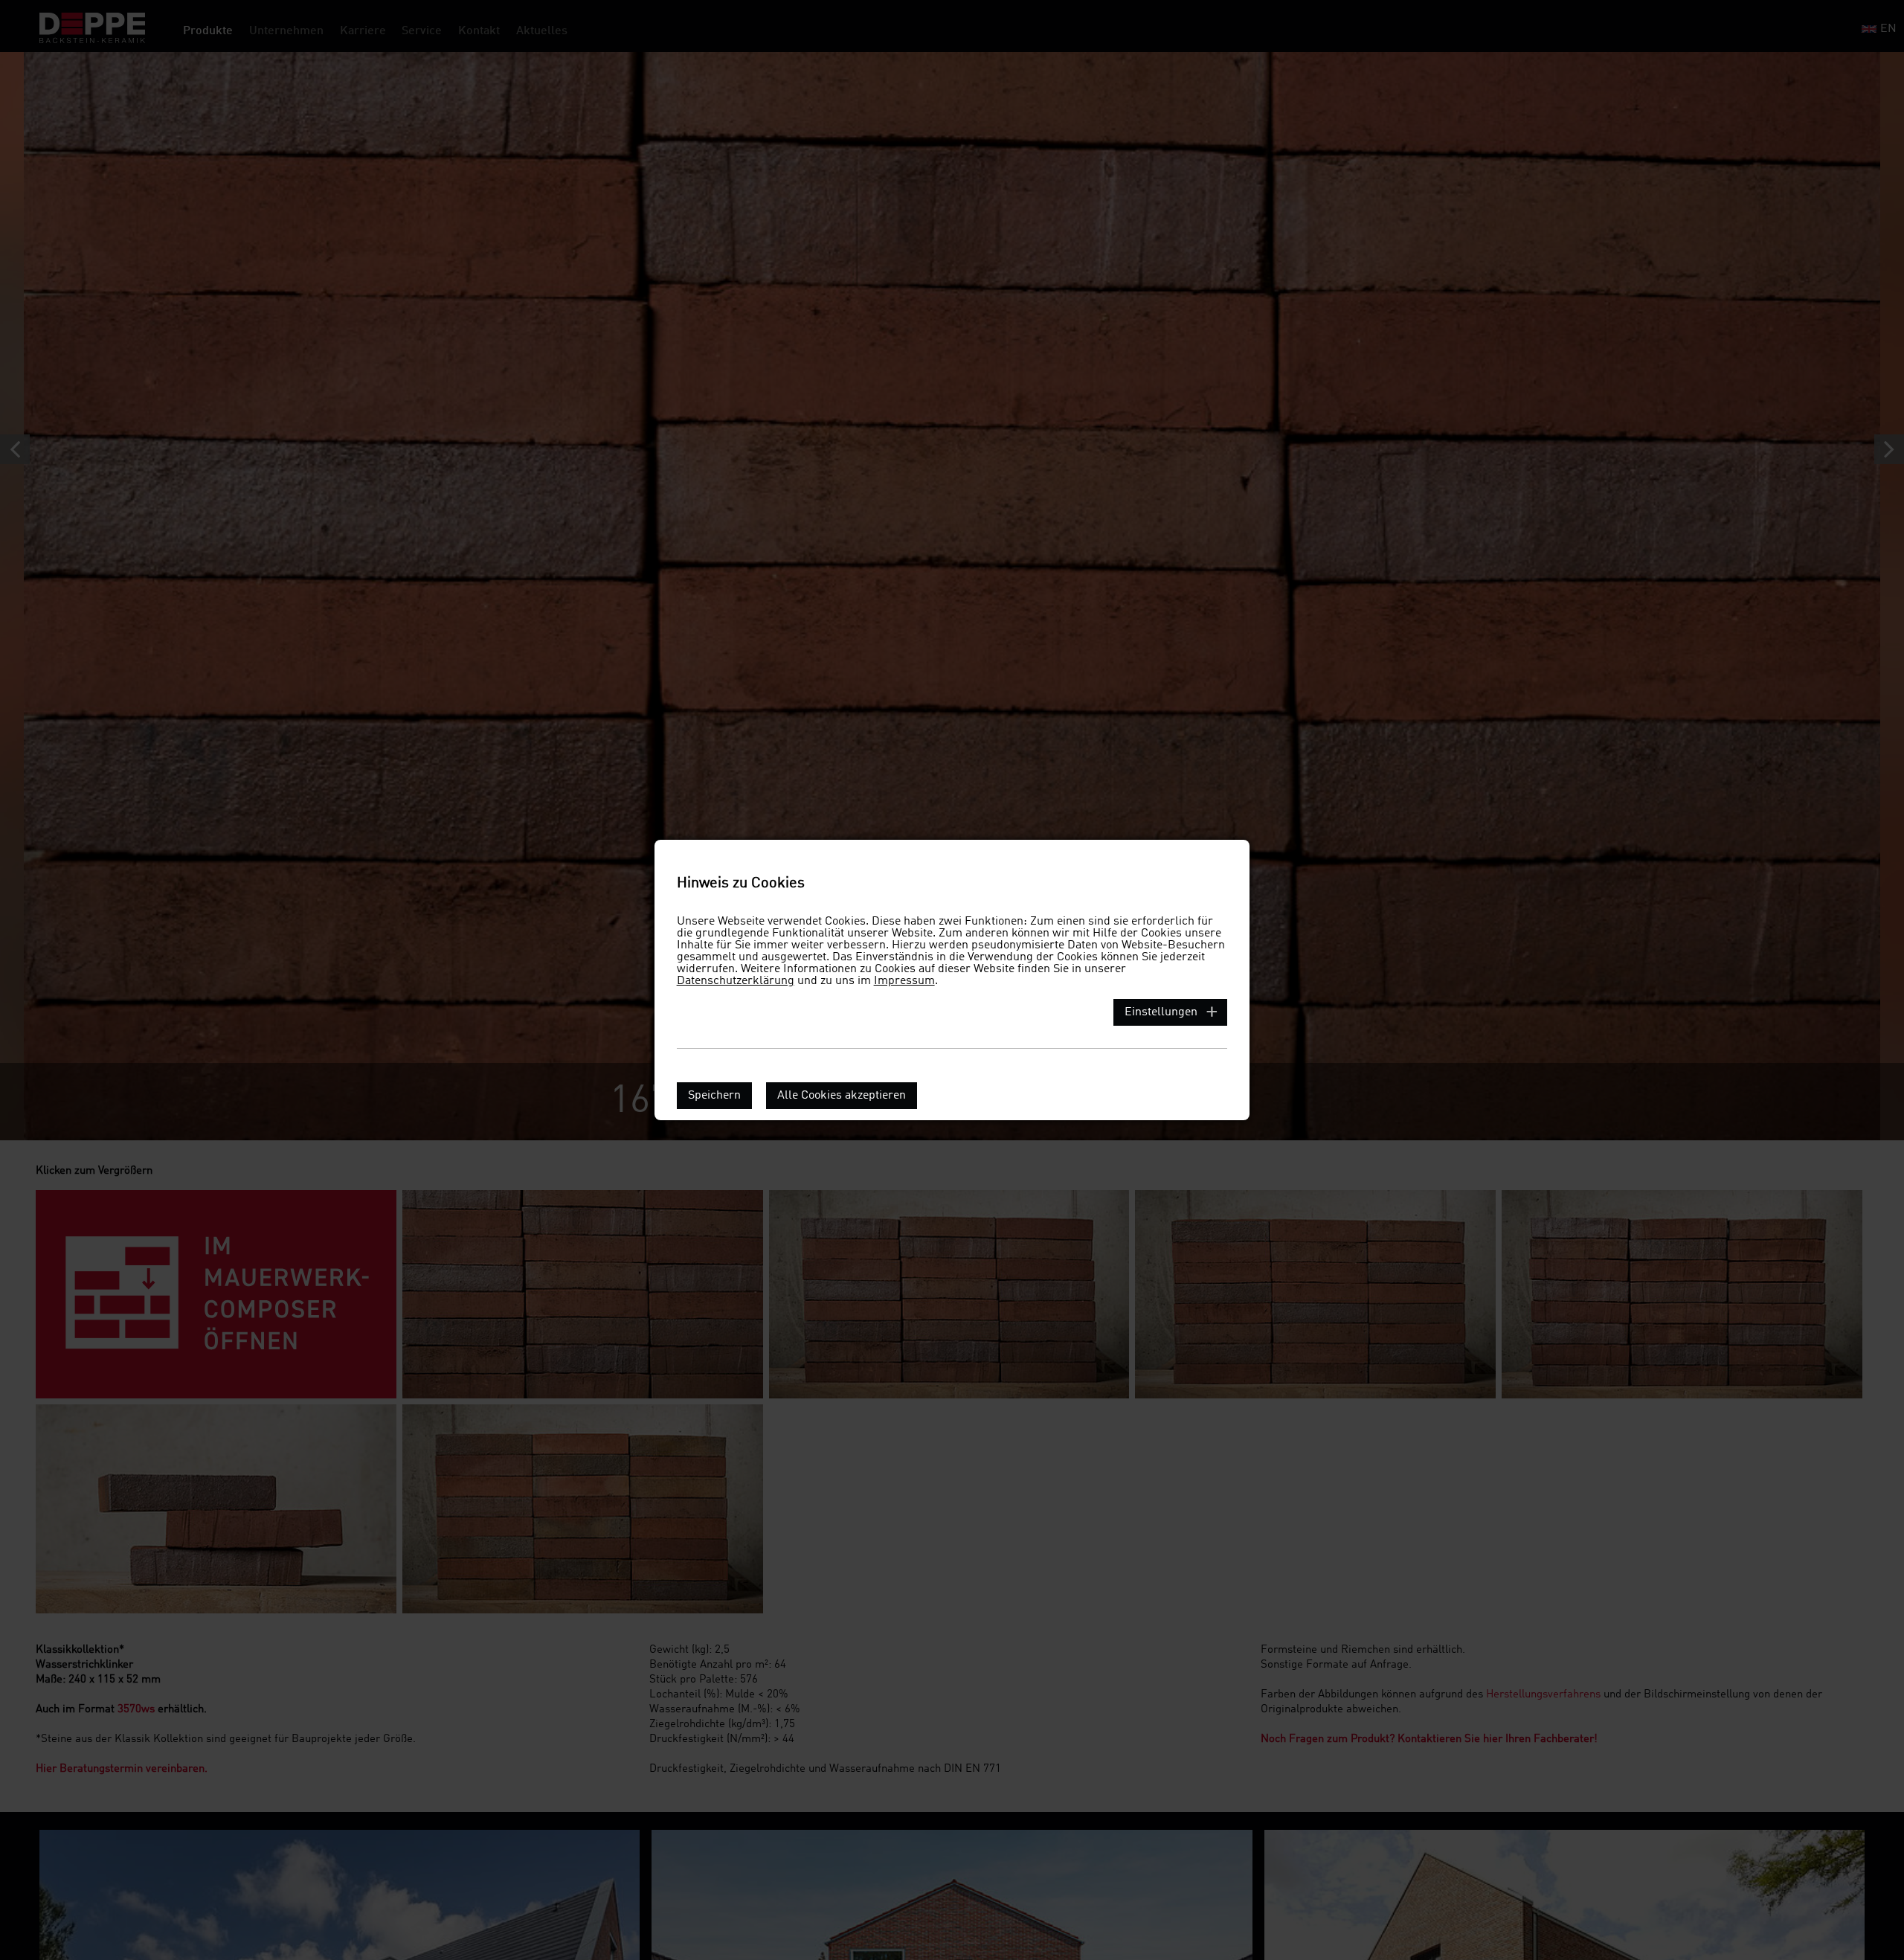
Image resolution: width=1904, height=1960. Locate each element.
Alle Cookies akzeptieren (842, 1096)
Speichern (714, 1096)
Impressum (904, 981)
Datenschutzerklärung (736, 981)
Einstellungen (1161, 1012)
